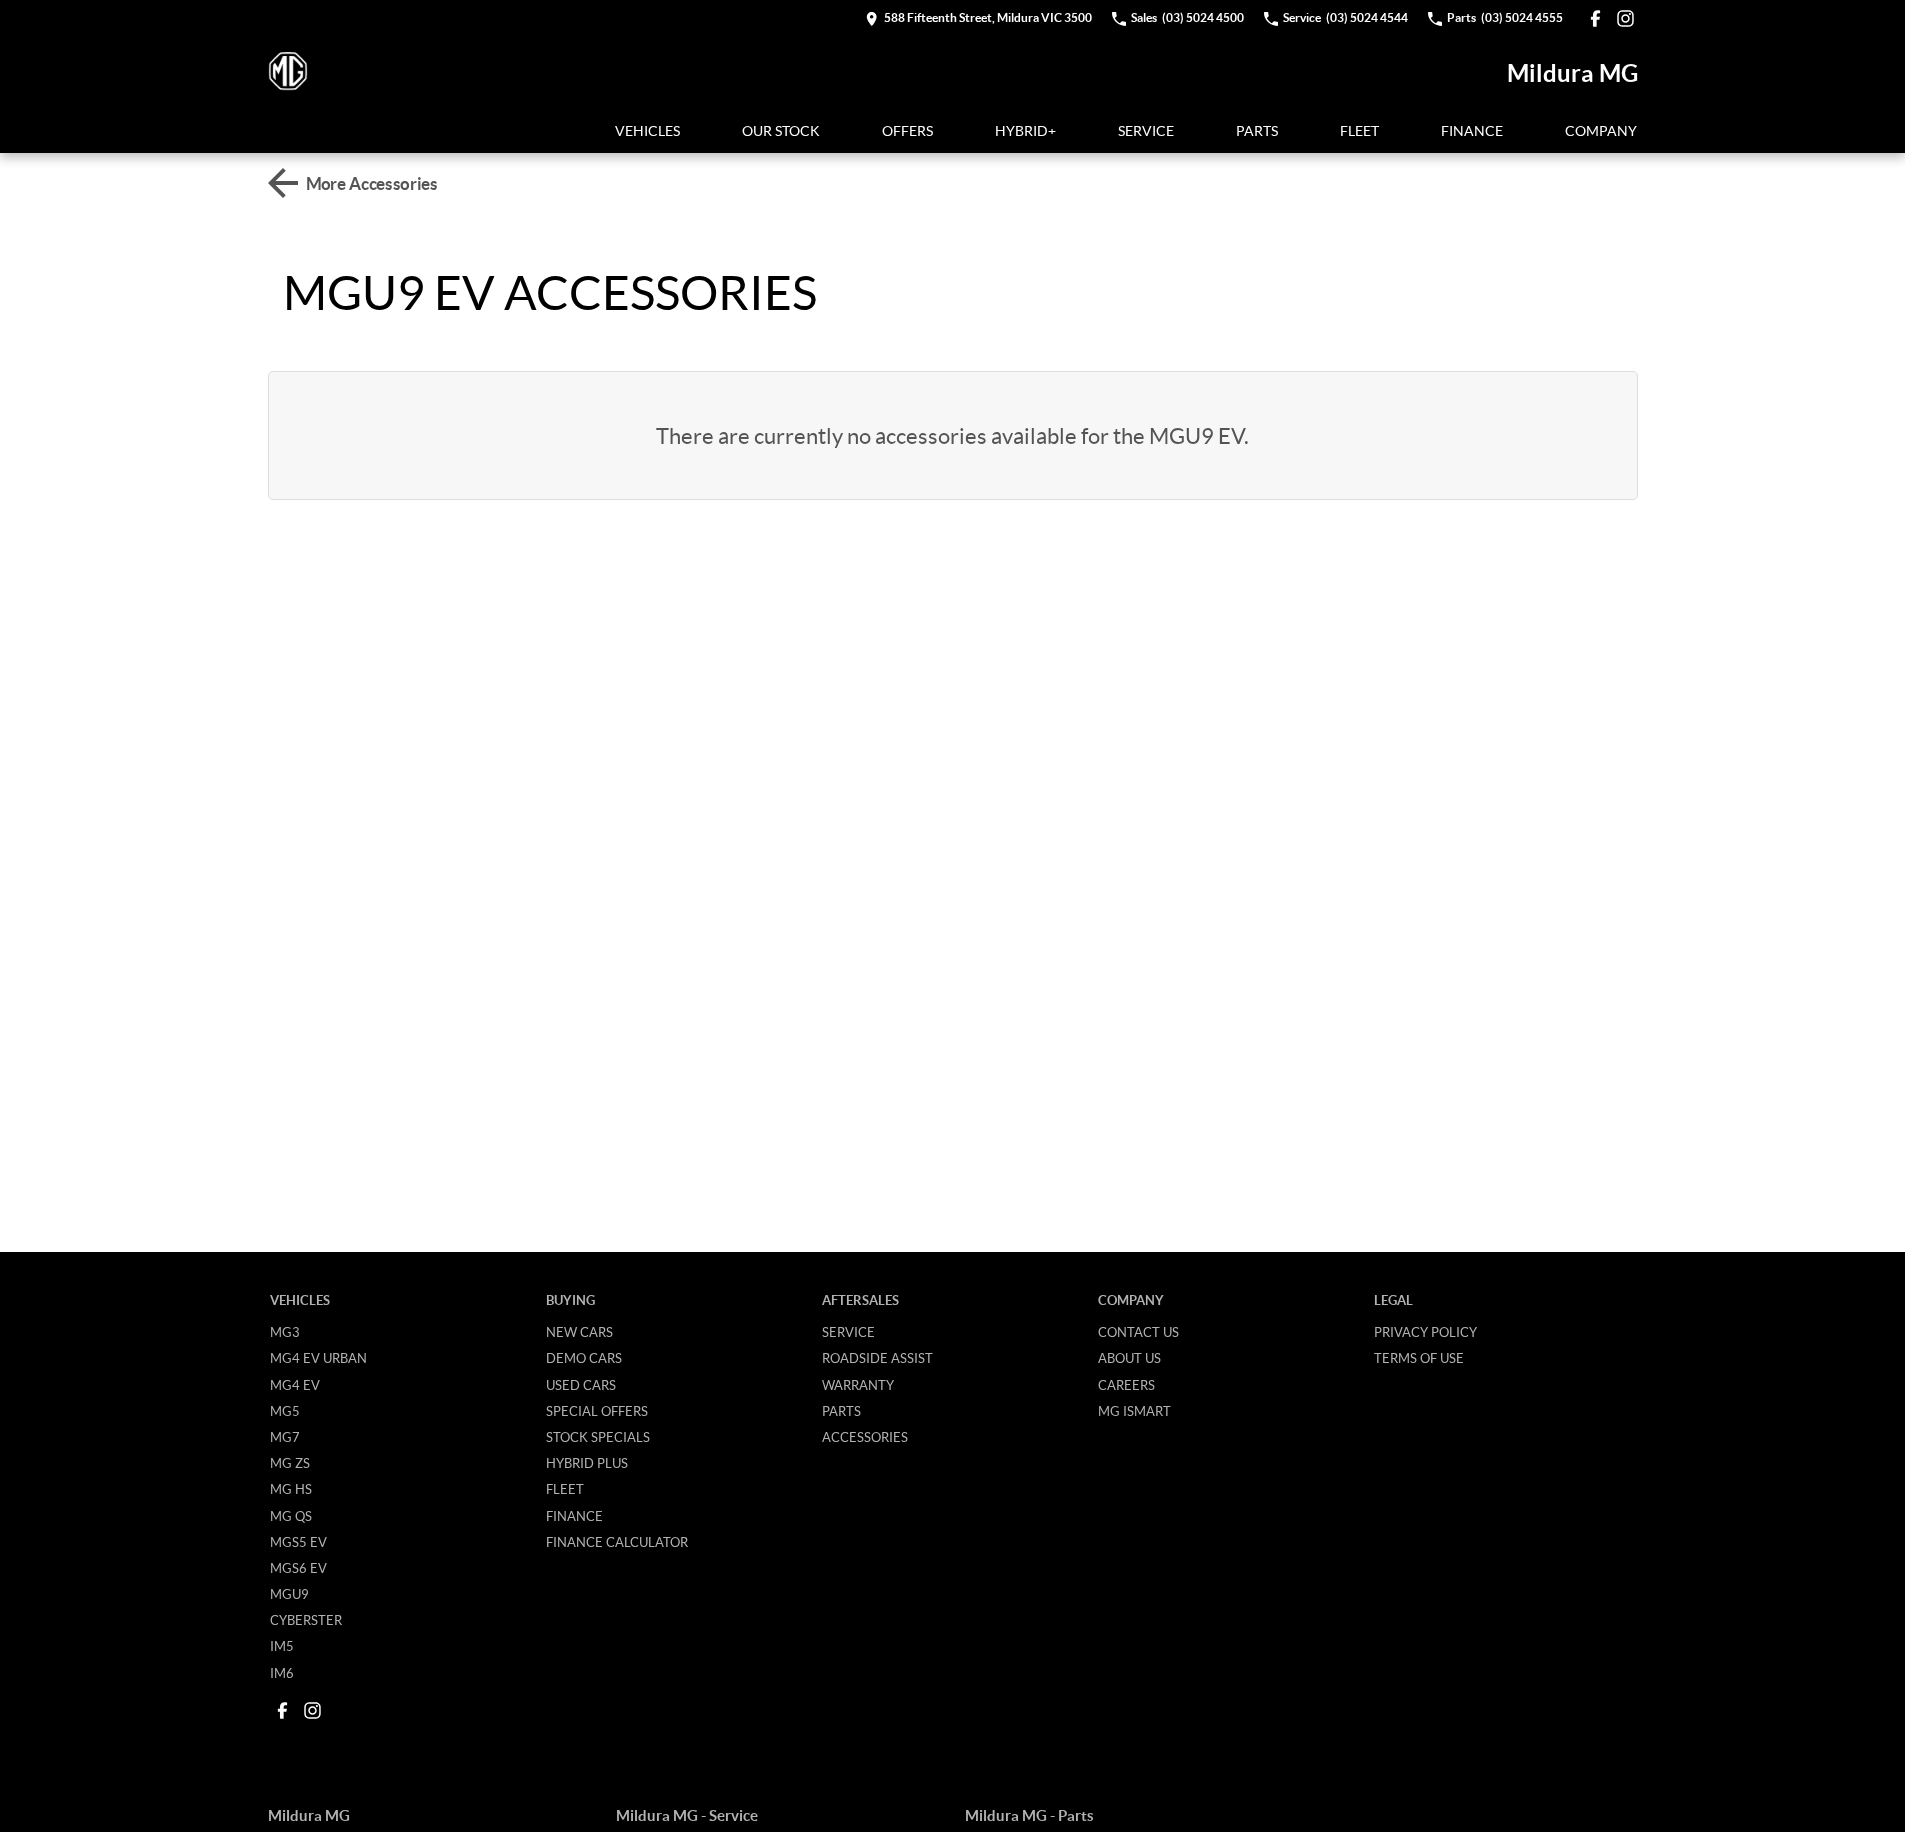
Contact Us (1138, 1332)
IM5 (282, 1646)
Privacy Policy (1425, 1332)
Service (1146, 130)
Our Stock (781, 130)
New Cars (579, 1332)
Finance (1472, 130)
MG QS (291, 1516)
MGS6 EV (298, 1568)
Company (1601, 130)
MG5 (285, 1411)
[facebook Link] (1595, 18)
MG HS (291, 1489)
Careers (1126, 1385)
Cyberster (306, 1620)
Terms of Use (1419, 1358)
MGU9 (289, 1594)
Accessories (865, 1437)
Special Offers (597, 1411)
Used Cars (581, 1385)
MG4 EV (295, 1385)
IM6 (282, 1673)
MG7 (285, 1437)
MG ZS (290, 1463)
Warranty (858, 1385)
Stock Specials (598, 1437)
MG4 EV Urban (318, 1358)
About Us (1129, 1358)
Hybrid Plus (587, 1463)
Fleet (1359, 130)
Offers (907, 130)
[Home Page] (288, 72)
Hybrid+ (1025, 130)
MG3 (285, 1332)
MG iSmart (1134, 1411)
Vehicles (647, 130)
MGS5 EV (298, 1542)
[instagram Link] (1625, 18)
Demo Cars (584, 1358)
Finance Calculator (617, 1542)
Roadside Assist (877, 1358)
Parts (1257, 130)
